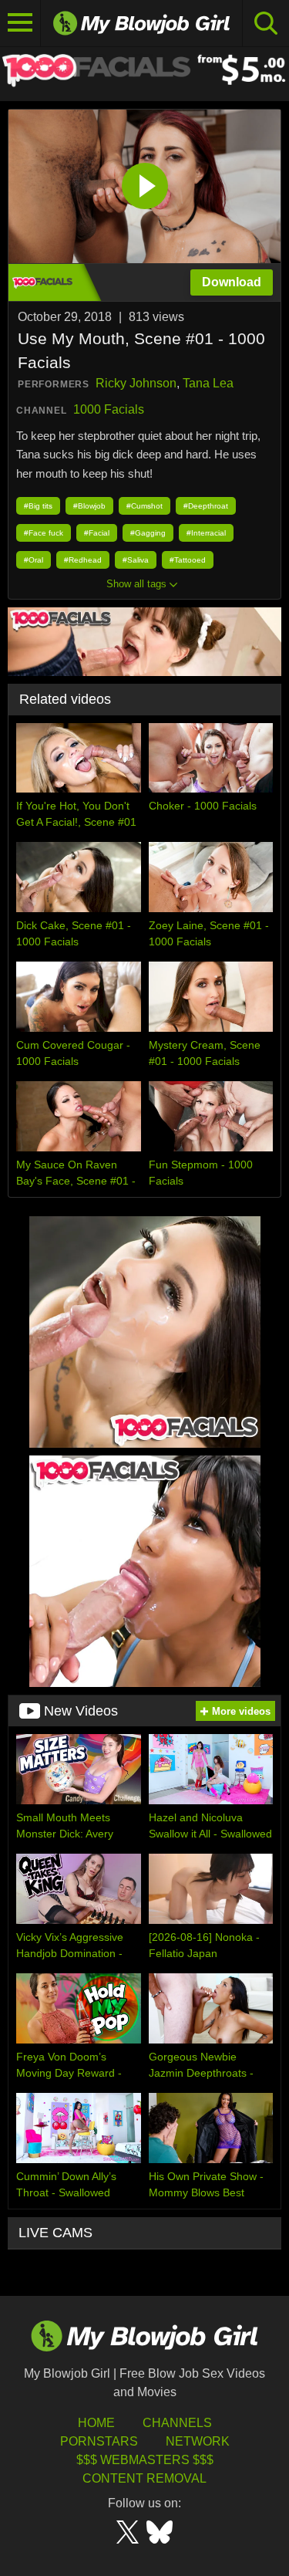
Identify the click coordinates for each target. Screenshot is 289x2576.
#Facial (97, 533)
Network (198, 2441)
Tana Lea (208, 383)
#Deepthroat (206, 506)
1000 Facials (109, 409)
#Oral (34, 560)
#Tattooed (188, 560)
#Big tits (38, 506)
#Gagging (148, 533)
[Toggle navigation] (20, 23)
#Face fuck (44, 533)
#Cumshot (144, 506)
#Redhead (83, 560)
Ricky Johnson (136, 383)
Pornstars (99, 2441)
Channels (177, 2423)
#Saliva (136, 560)
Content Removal (144, 2478)
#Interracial (206, 533)
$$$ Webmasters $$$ (145, 2460)
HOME (96, 2423)
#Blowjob (89, 506)
